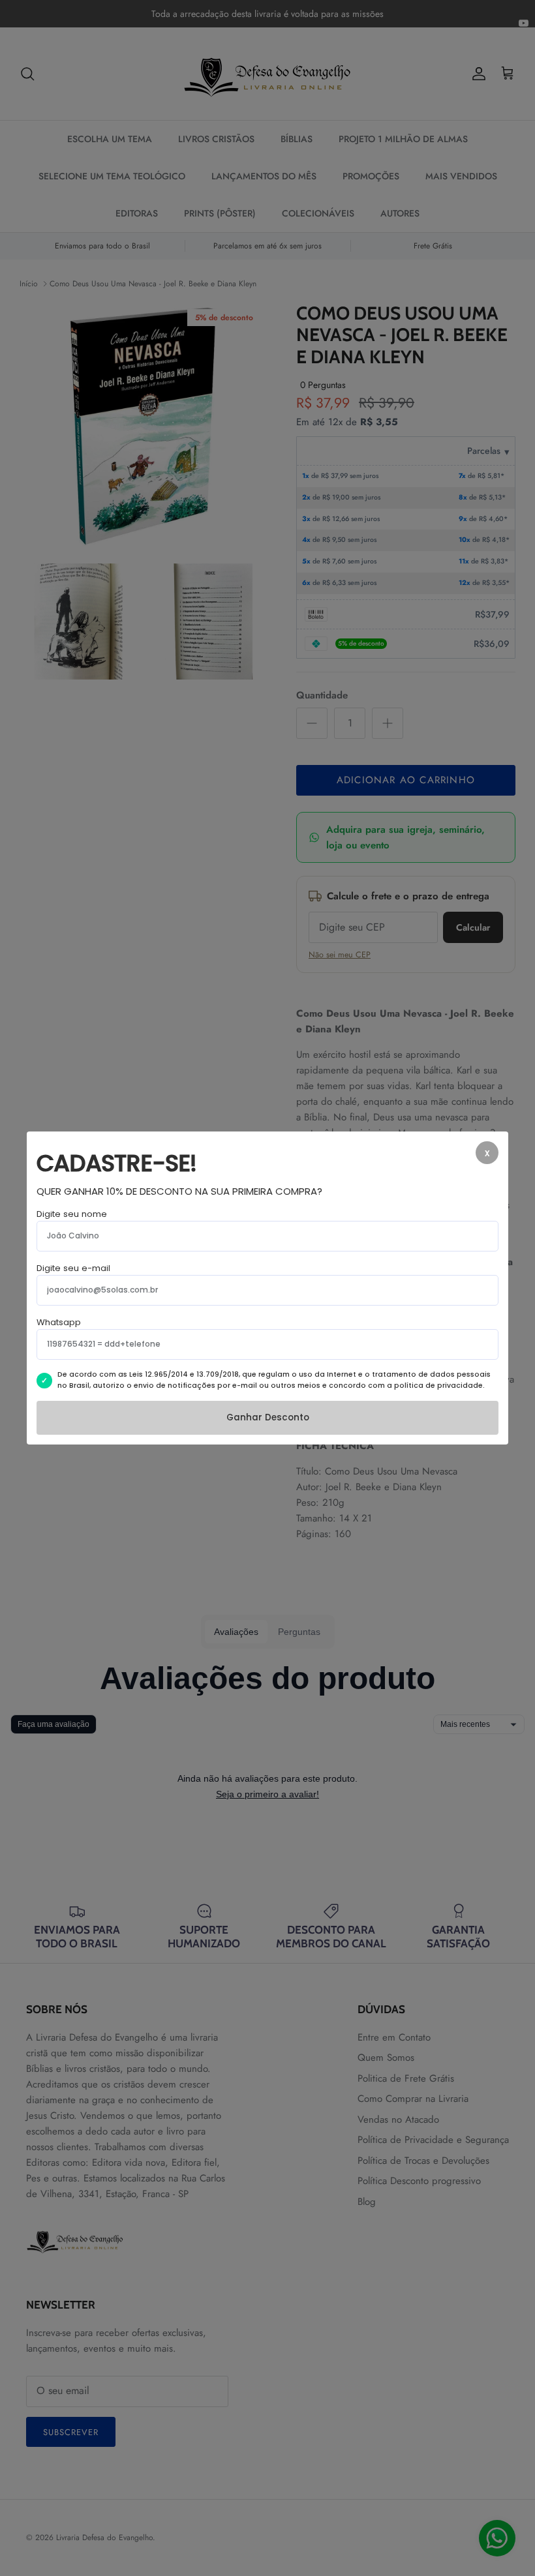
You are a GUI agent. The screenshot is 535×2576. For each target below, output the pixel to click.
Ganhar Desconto (268, 1417)
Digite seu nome (72, 1214)
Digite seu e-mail (73, 1268)
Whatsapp (59, 1322)
